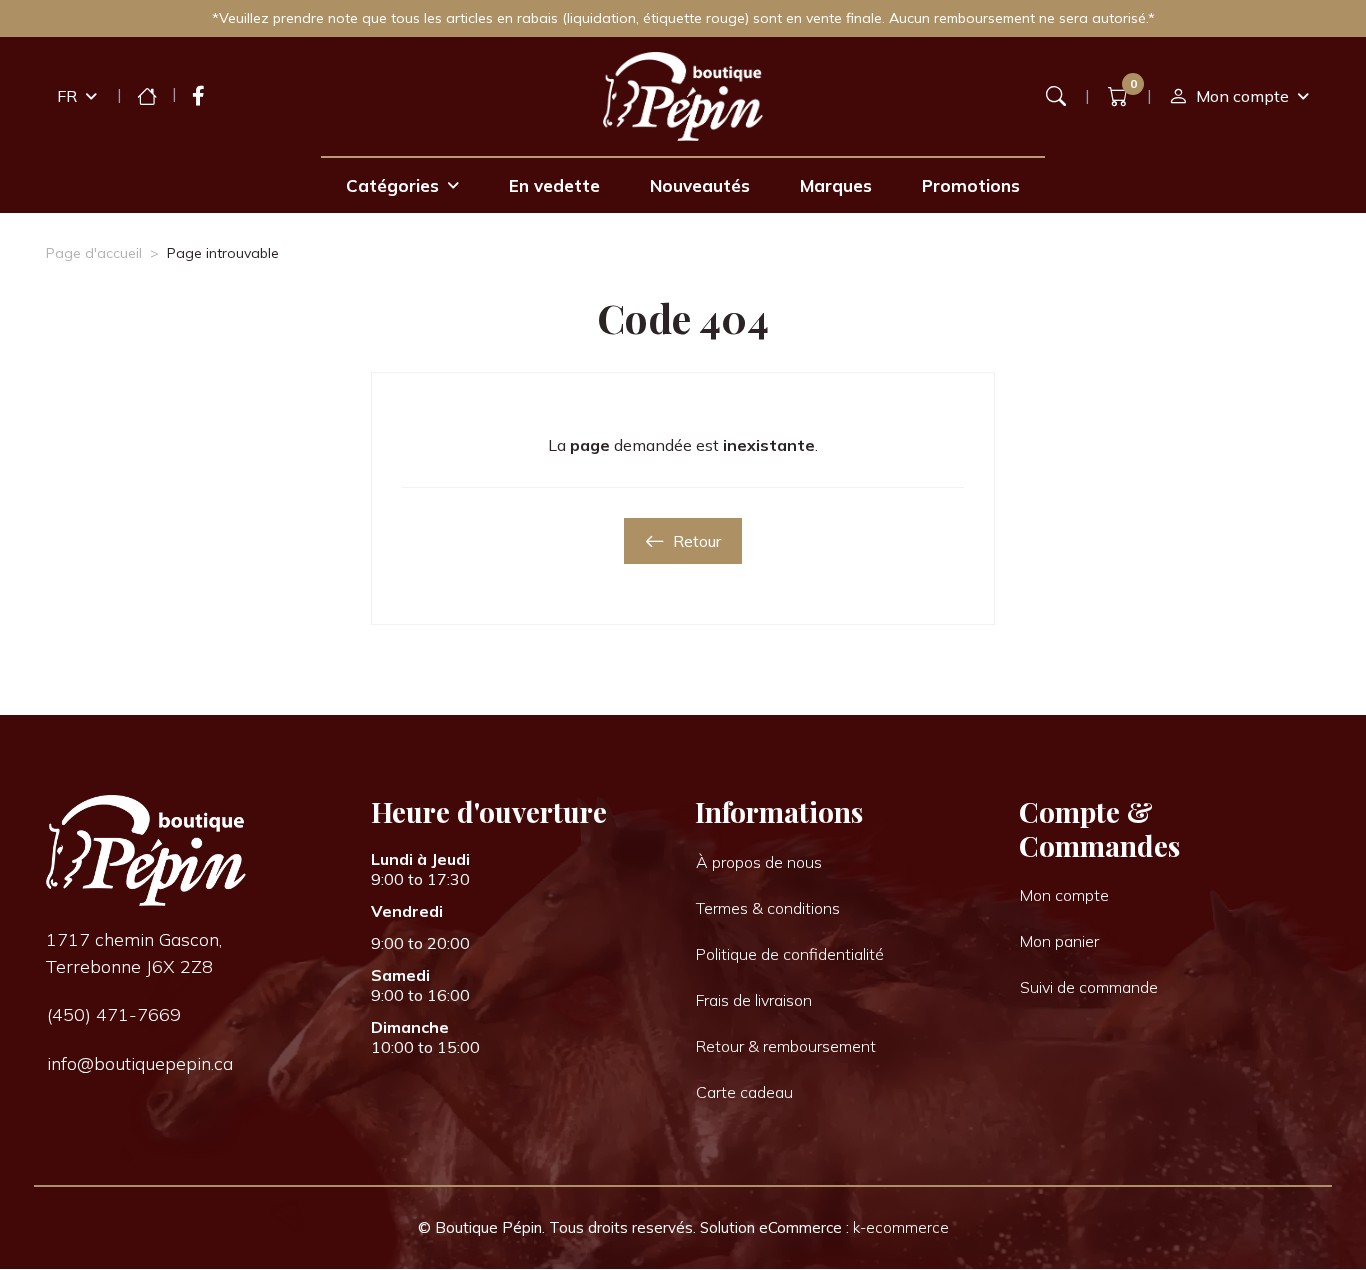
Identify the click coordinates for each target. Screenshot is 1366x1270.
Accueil (147, 96)
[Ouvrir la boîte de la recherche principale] (1056, 96)
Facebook (198, 96)
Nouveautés (700, 185)
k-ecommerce (901, 1227)
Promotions (971, 185)
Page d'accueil (94, 253)
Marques (836, 185)
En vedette (554, 185)
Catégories (392, 185)
